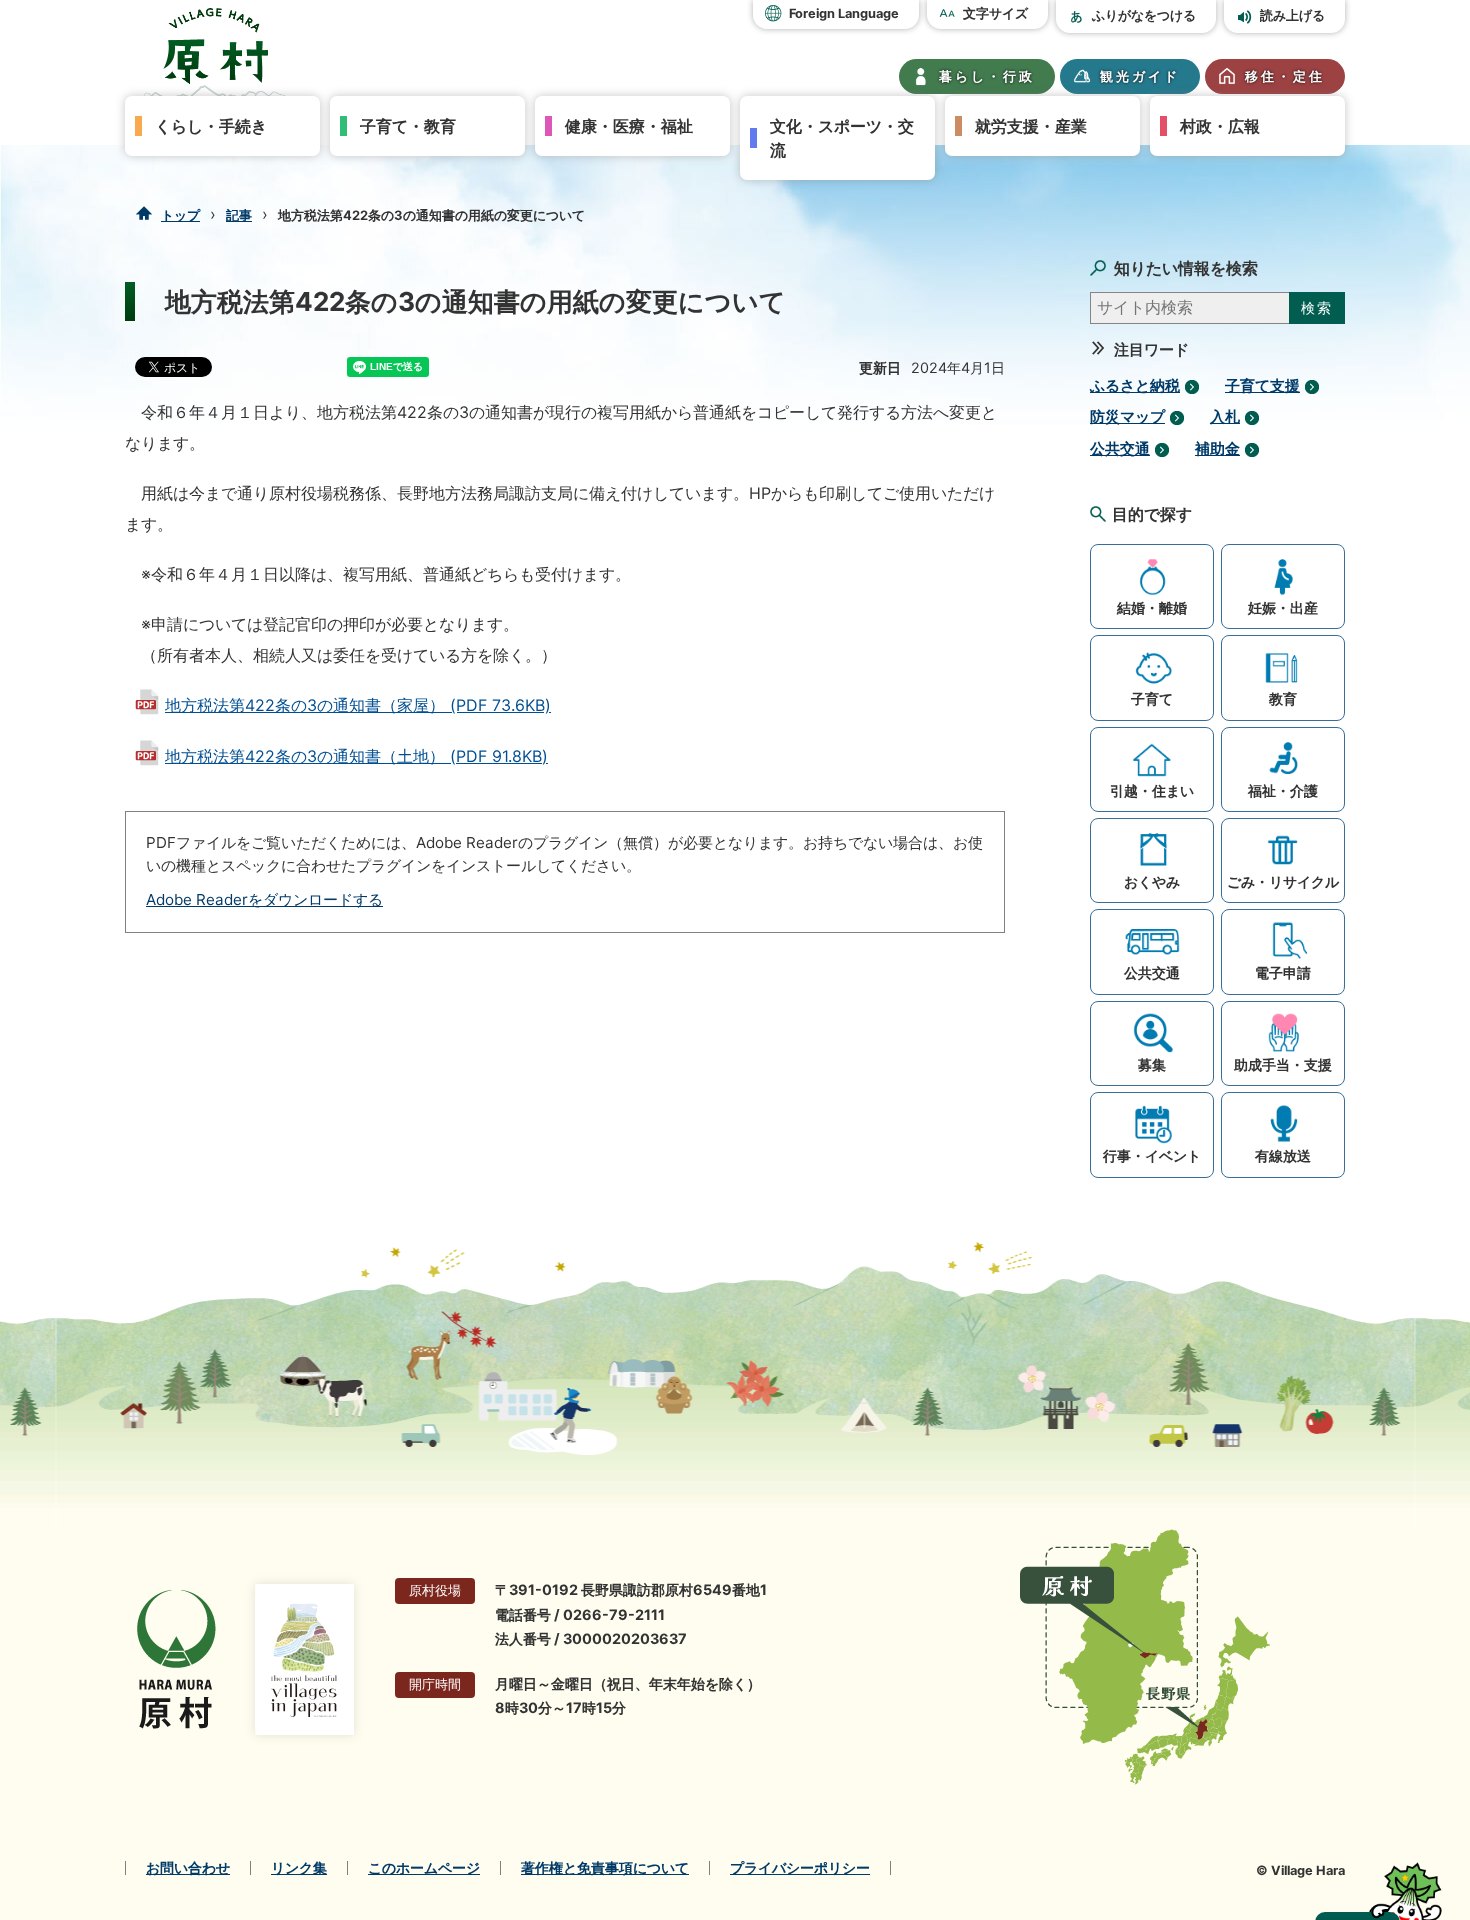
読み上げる (1292, 15)
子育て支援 (1262, 386)
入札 (1225, 417)
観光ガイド (1140, 76)
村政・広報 (1220, 126)
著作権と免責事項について (605, 1868)
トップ (180, 215)
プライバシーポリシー (800, 1868)
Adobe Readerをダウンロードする (264, 899)
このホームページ (424, 1868)
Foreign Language (844, 13)
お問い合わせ (188, 1868)
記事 (239, 215)
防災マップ (1127, 417)
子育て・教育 (408, 126)
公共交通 (1120, 449)
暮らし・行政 (987, 76)
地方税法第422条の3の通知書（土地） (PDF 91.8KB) (356, 756)
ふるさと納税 (1135, 386)
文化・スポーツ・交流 (842, 138)
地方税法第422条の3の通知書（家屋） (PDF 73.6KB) (358, 705)
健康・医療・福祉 (629, 126)
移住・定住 (1285, 76)
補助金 (1217, 449)
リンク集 (299, 1868)
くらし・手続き (211, 126)
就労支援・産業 (1031, 126)
